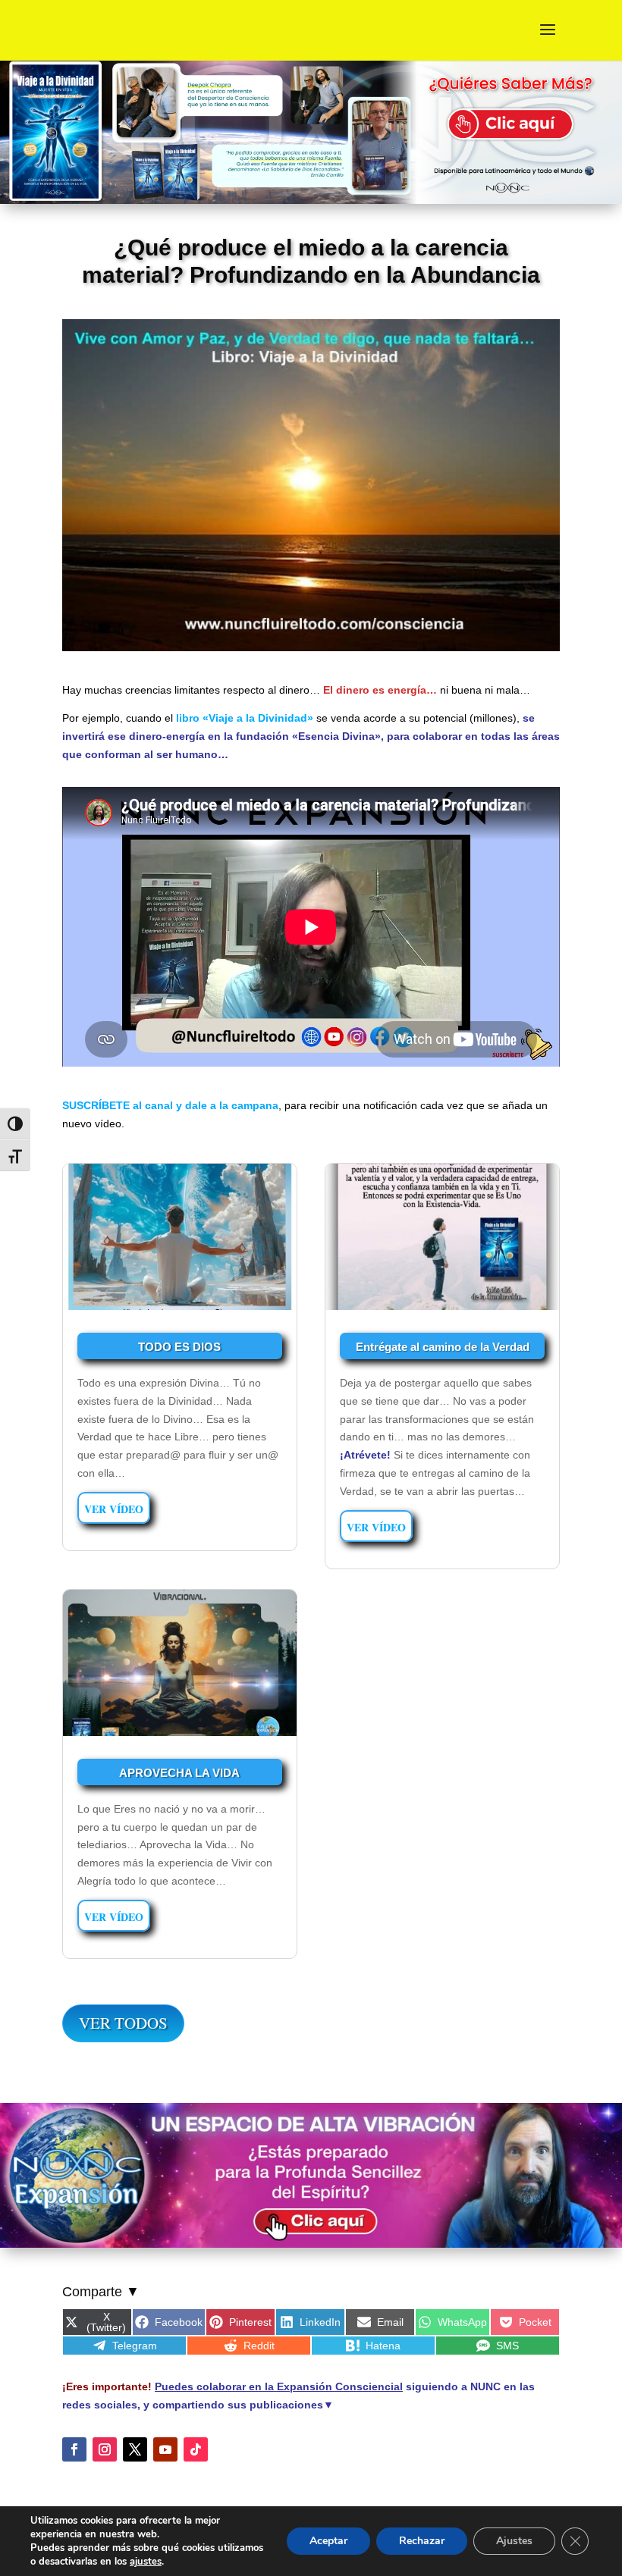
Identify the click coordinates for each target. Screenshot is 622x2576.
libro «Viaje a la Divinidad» (245, 718)
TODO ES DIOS (179, 1347)
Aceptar (328, 2541)
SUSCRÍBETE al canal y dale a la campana (170, 1105)
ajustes (146, 2562)
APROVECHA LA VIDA (179, 1773)
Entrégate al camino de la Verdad (443, 1347)
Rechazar (422, 2541)
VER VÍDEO (114, 1509)
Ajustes (514, 2541)
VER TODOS (123, 2023)
